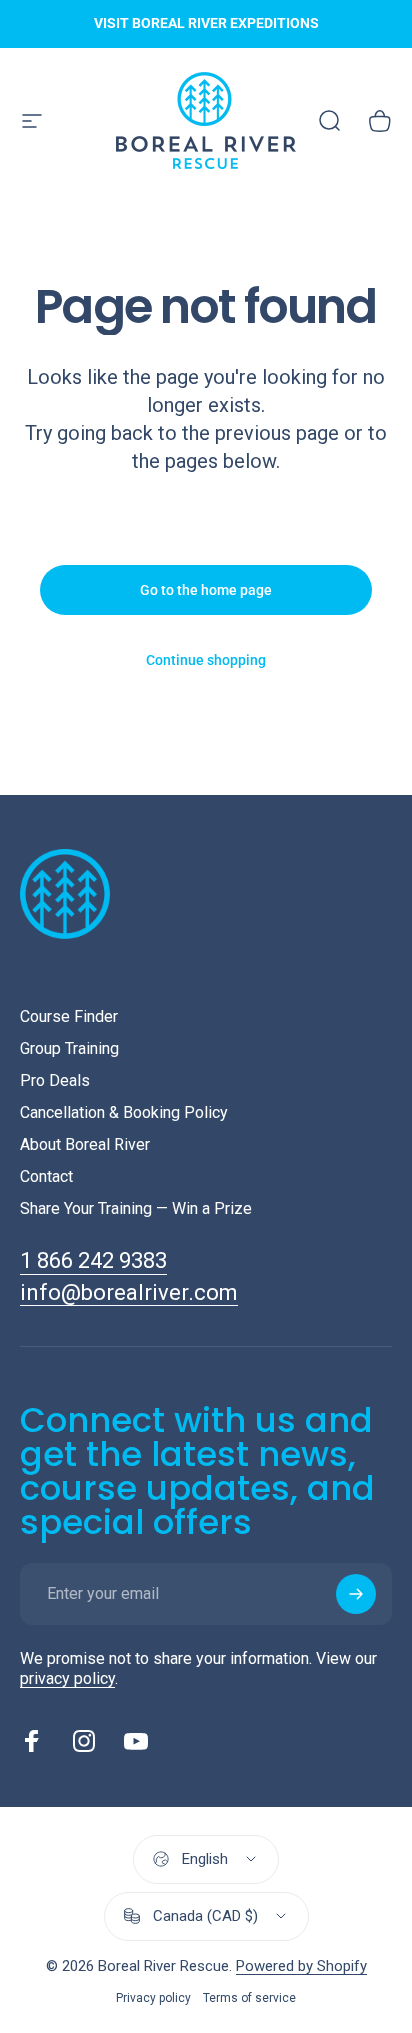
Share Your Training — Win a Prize (136, 1208)
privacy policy (67, 1678)
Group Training (69, 1048)
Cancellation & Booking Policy (124, 1112)
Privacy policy (153, 1998)
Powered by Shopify (301, 1966)
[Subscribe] (356, 1594)
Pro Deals (55, 1080)
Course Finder (69, 1016)
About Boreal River (85, 1144)
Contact (46, 1176)
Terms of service (249, 1998)
